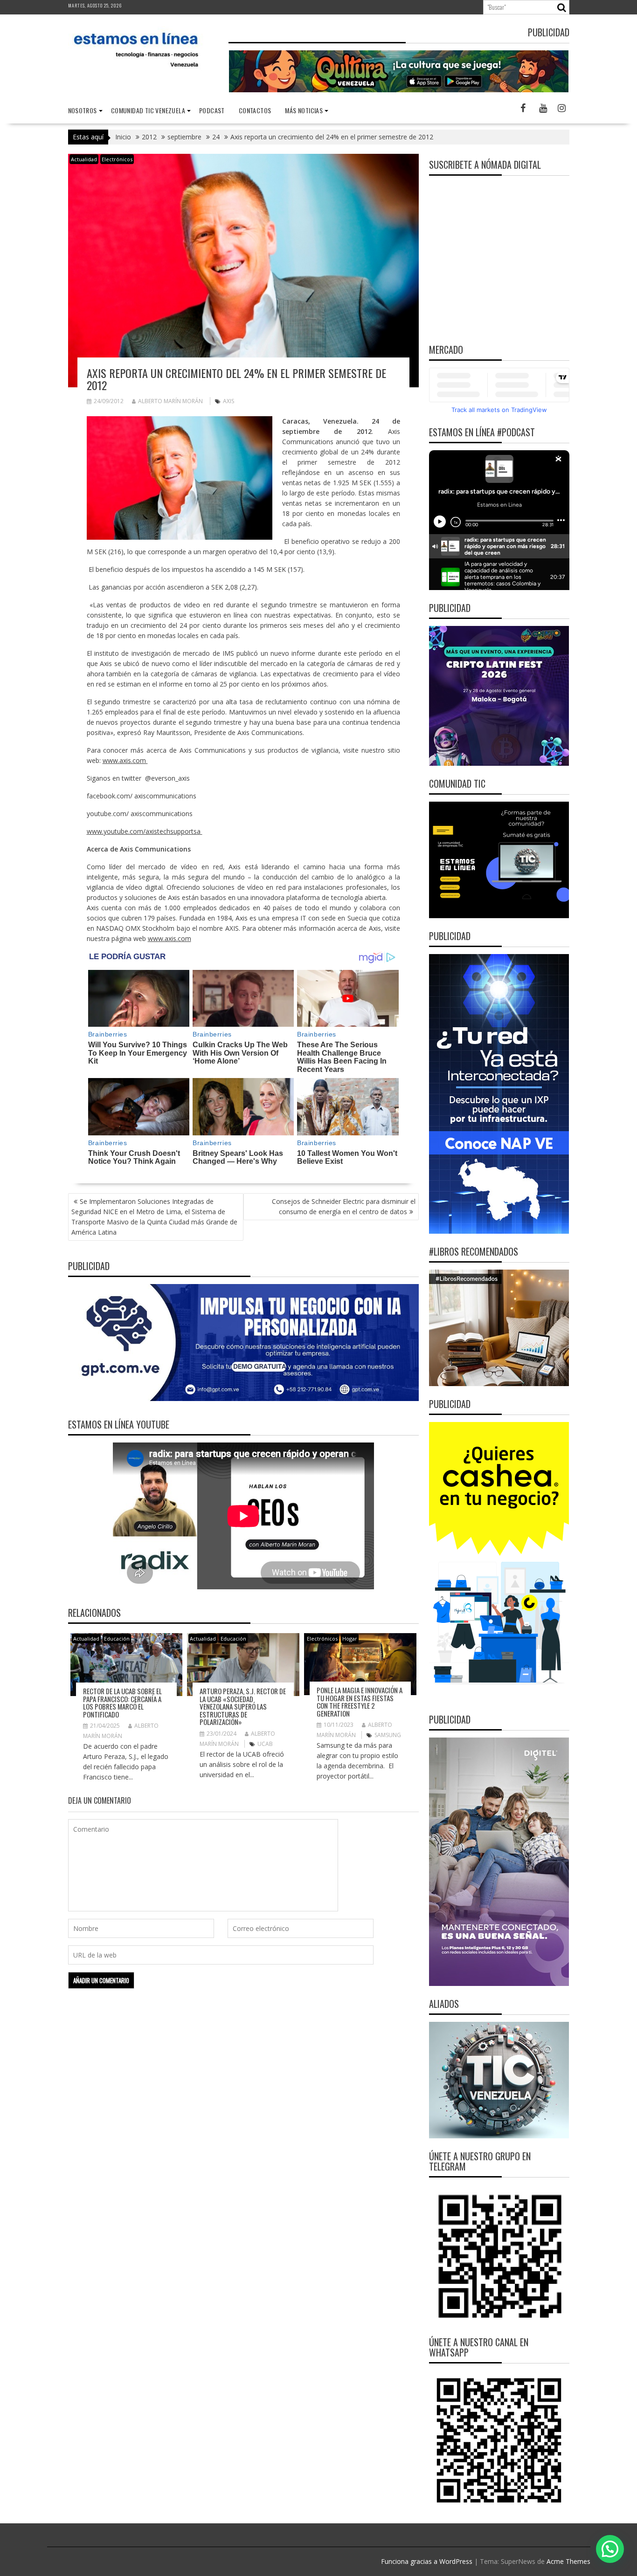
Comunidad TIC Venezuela (148, 110)
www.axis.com (125, 760)
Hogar (350, 1638)
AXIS (228, 401)
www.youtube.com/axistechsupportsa (145, 831)
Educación (117, 1638)
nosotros (83, 110)
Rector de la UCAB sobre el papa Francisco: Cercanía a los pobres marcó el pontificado (122, 1703)
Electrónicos (117, 159)
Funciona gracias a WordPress (427, 2561)
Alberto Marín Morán (170, 401)
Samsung (388, 1735)
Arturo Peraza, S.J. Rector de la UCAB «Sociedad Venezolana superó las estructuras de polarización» (243, 1706)
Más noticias (304, 110)
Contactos (255, 110)
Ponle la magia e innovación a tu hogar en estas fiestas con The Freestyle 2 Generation (360, 1702)
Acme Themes (568, 2561)
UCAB (265, 1744)
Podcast (212, 110)
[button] (610, 2549)
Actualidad (84, 159)
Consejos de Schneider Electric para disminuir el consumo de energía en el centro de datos (344, 1206)
